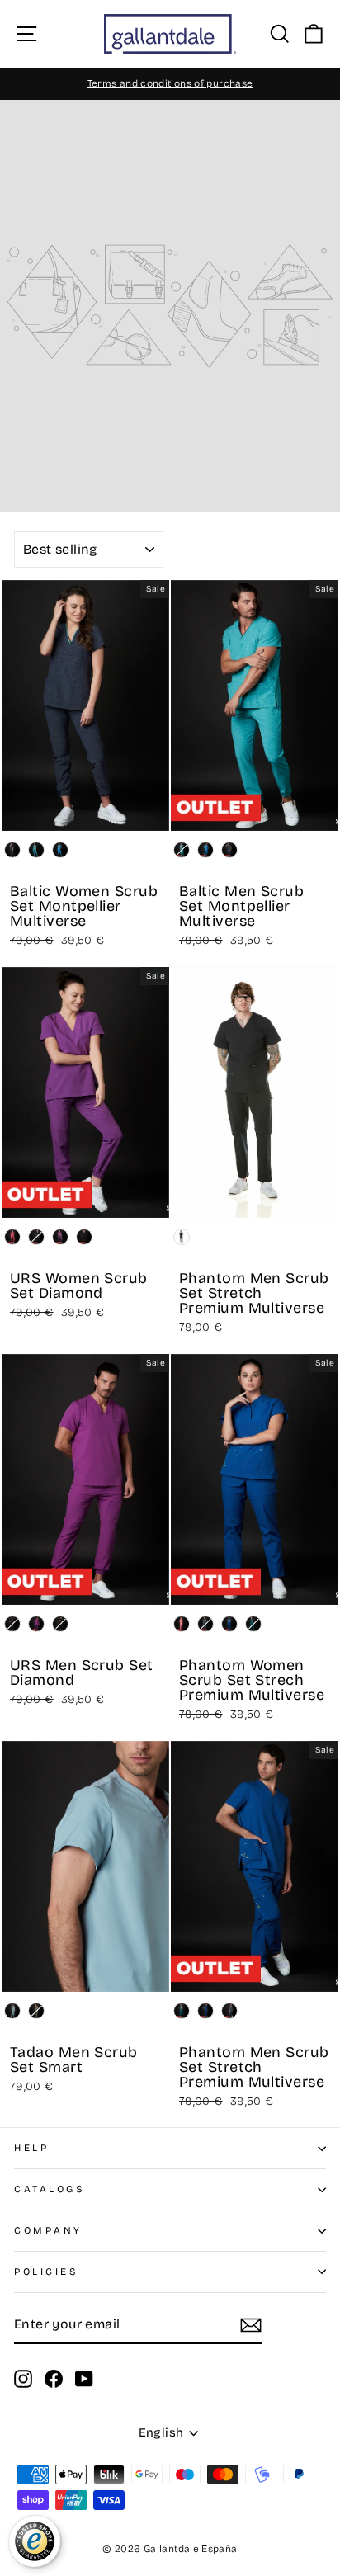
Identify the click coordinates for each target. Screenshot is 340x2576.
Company (48, 2230)
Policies (46, 2272)
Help (31, 2148)
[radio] (12, 850)
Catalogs (50, 2189)
